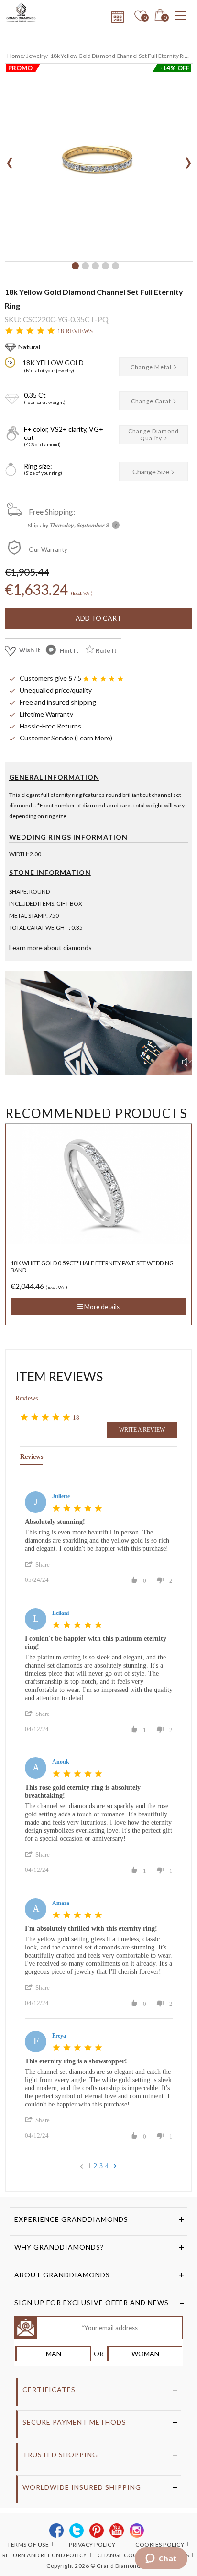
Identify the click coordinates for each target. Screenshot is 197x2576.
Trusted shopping (60, 2455)
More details (101, 1299)
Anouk (61, 1762)
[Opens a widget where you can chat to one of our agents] (161, 2559)
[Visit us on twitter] (77, 2531)
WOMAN (145, 2354)
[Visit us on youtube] (117, 2531)
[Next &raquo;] (115, 2166)
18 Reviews (75, 331)
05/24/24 (37, 1580)
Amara (61, 1903)
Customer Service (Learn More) (66, 738)
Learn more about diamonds (50, 947)
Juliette (61, 1496)
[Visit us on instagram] (137, 2531)
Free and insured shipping (58, 702)
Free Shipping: (52, 511)
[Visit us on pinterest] (97, 2531)
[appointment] (116, 14)
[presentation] (10, 160)
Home (15, 56)
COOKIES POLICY (160, 2545)
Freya (59, 2036)
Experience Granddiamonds (71, 2219)
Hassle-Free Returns (50, 726)
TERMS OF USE (28, 2545)
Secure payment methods (74, 2422)
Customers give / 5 (50, 678)
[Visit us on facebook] (57, 2531)
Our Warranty (48, 549)
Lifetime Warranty (46, 714)
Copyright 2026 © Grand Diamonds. (96, 2566)
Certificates (49, 2390)
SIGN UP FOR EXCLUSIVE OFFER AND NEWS (92, 2302)
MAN (54, 2354)
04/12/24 (37, 1729)
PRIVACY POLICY (92, 2545)
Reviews (27, 1398)
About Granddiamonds (62, 2275)
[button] (75, 266)
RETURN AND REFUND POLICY (45, 2555)
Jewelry (36, 56)
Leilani (60, 1613)
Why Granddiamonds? (59, 2247)
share (43, 1564)
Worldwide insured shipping (82, 2487)
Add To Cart (98, 618)
